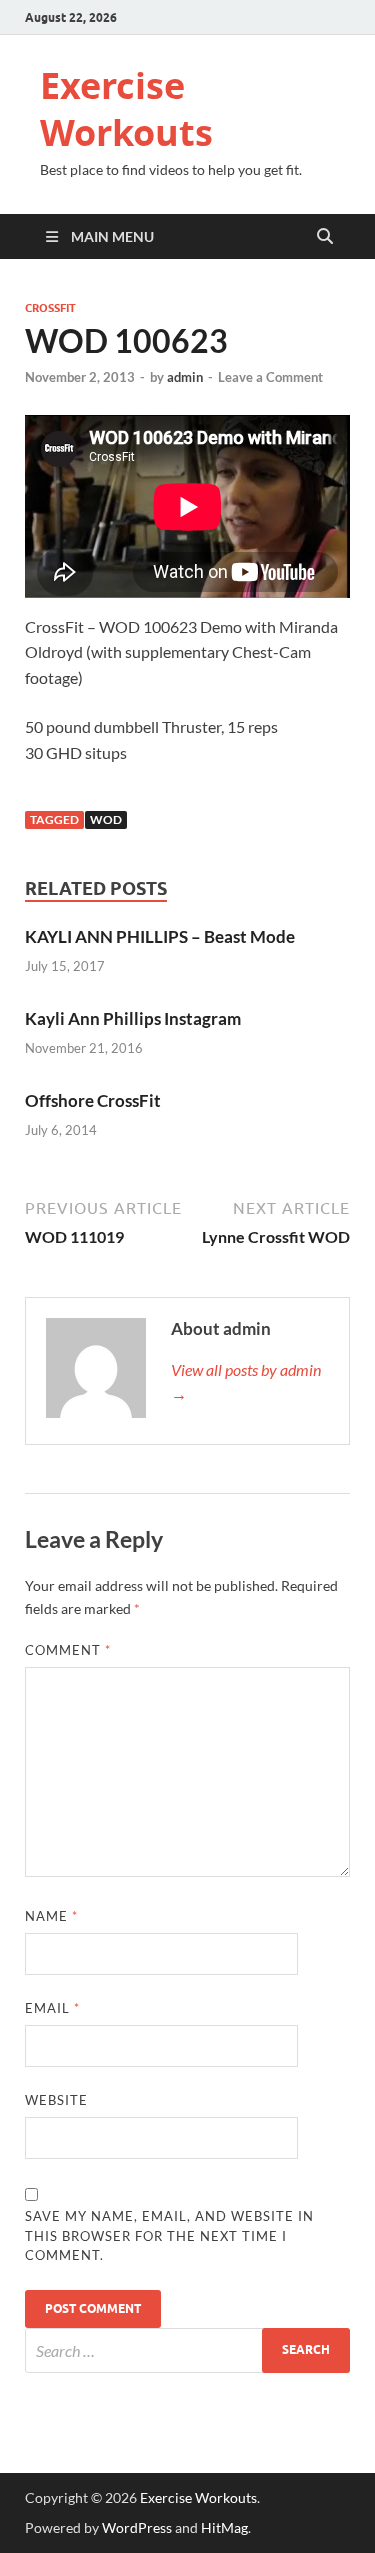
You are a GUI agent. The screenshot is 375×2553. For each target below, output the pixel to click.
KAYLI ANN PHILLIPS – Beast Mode (160, 936)
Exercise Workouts (126, 109)
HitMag (224, 2527)
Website (56, 2100)
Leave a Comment (270, 377)
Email (52, 2008)
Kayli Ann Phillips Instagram (133, 1018)
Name (51, 1916)
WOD (106, 819)
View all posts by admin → (246, 1381)
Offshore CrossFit (93, 1100)
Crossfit (50, 308)
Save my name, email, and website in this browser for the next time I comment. (169, 2235)
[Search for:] (187, 2350)
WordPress (137, 2527)
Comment (68, 1650)
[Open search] (325, 237)
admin (185, 377)
